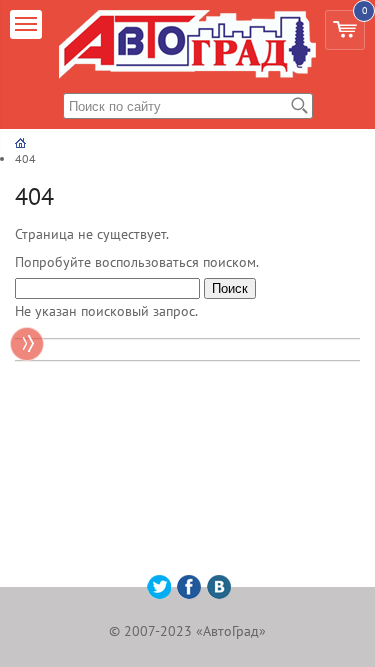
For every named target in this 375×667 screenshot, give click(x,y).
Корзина (362, 25)
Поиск (230, 288)
